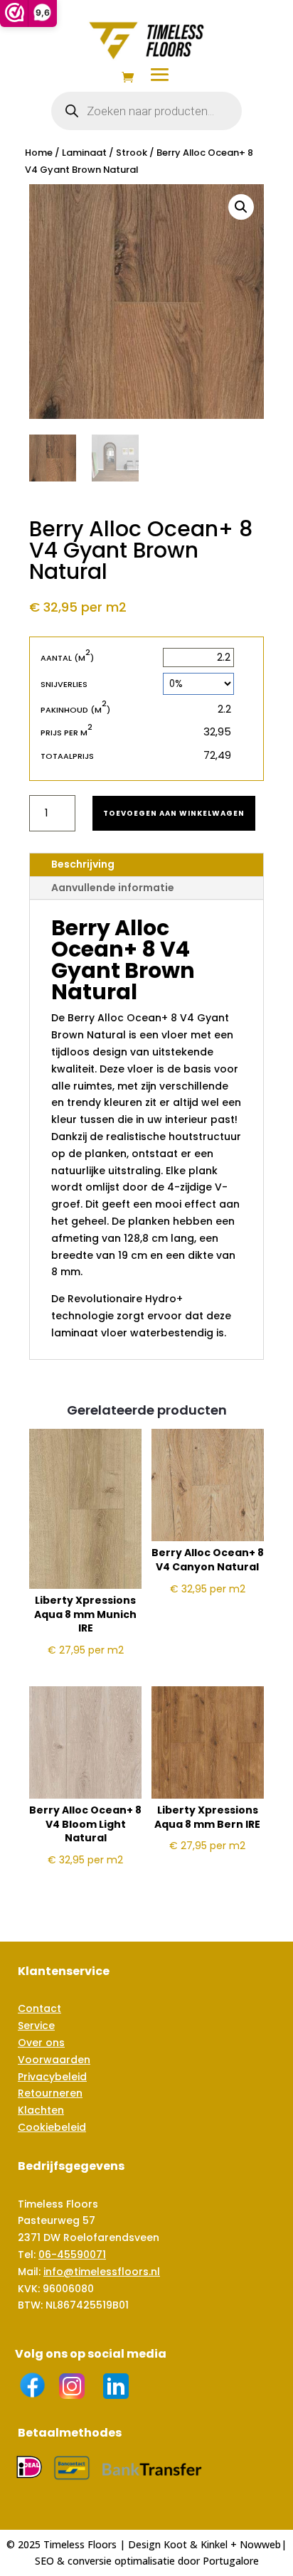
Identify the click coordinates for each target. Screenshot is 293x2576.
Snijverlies (64, 684)
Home (39, 153)
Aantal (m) (67, 658)
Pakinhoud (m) (75, 709)
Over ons (41, 2043)
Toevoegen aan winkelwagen (174, 813)
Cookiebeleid (52, 2127)
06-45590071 (72, 2255)
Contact (39, 2008)
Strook (132, 153)
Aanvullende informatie (113, 888)
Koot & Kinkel (196, 2544)
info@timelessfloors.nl (102, 2272)
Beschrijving (83, 864)
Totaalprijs (67, 756)
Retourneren (50, 2093)
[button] (241, 207)
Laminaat (84, 153)
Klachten (41, 2110)
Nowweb (260, 2544)
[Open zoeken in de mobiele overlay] (146, 111)
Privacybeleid (52, 2077)
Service (36, 2026)
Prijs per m (66, 732)
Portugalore (231, 2561)
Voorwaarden (54, 2060)
